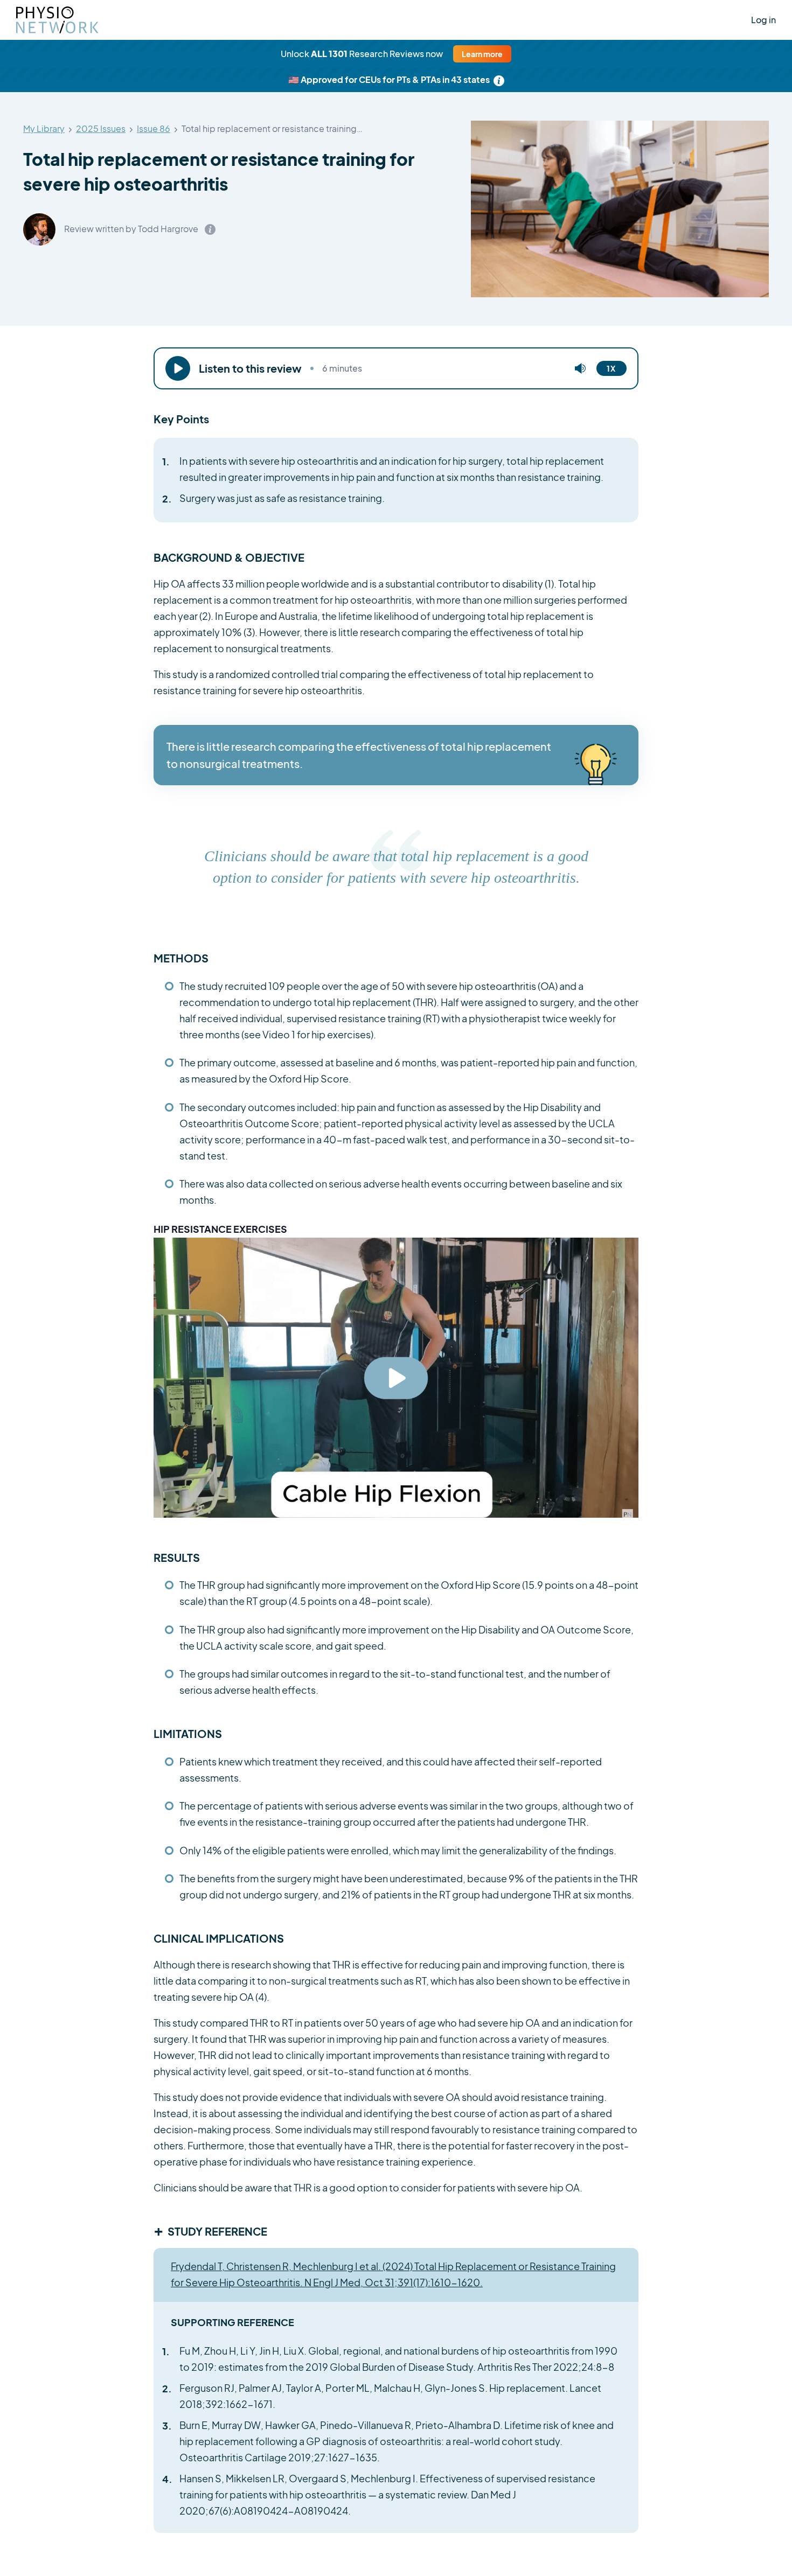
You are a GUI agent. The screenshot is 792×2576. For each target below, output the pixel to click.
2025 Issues (101, 129)
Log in (763, 20)
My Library (44, 129)
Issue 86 (154, 129)
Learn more (482, 54)
